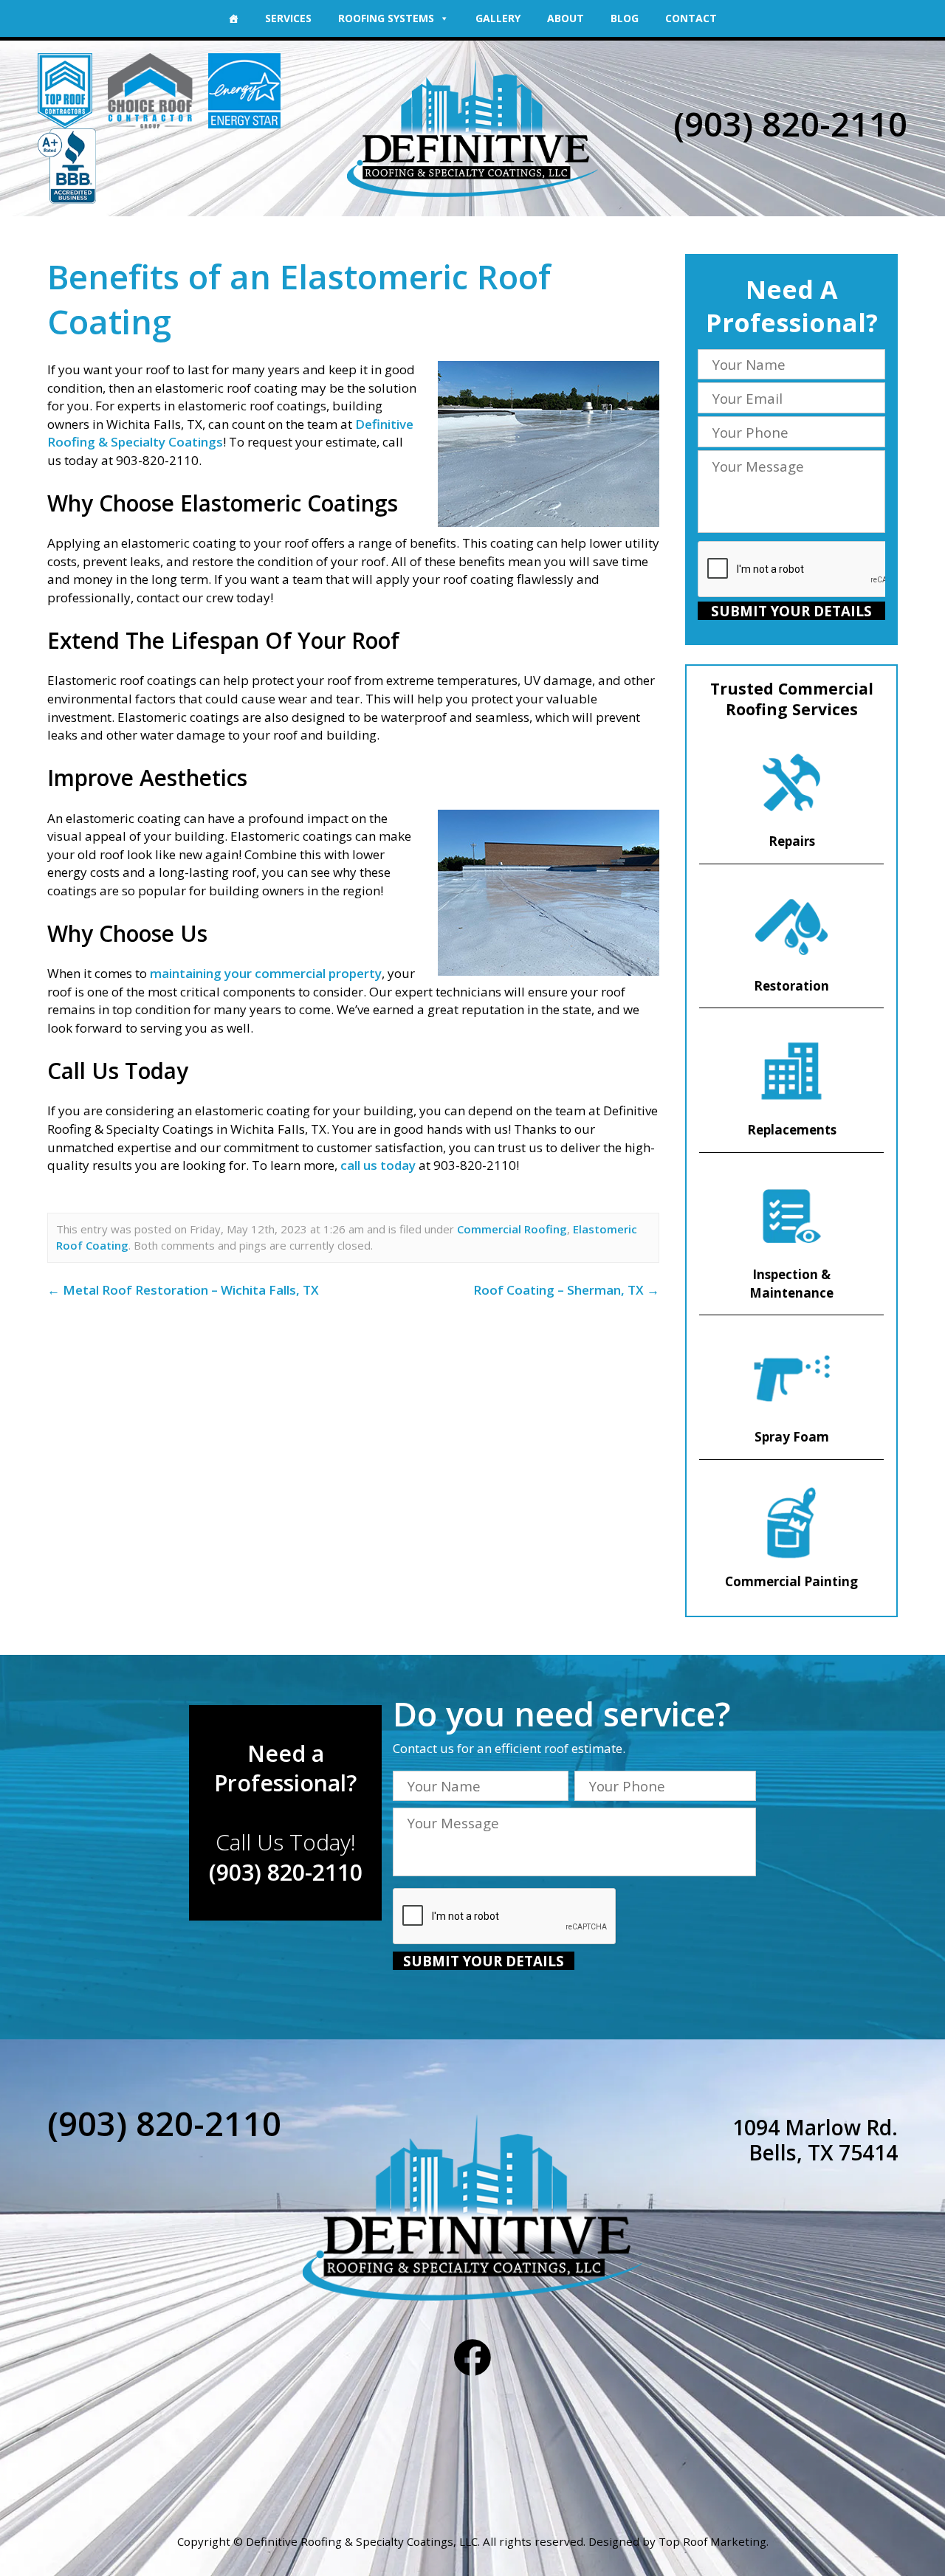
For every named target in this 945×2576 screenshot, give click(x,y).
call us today (378, 1165)
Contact (691, 18)
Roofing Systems (386, 18)
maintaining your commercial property (266, 973)
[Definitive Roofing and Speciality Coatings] (472, 129)
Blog (625, 18)
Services (288, 18)
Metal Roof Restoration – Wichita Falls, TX (183, 1290)
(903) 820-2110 (790, 124)
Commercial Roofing (512, 1229)
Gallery (498, 18)
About (566, 18)
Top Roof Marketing (712, 2541)
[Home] (233, 18)
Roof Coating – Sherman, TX (566, 1290)
